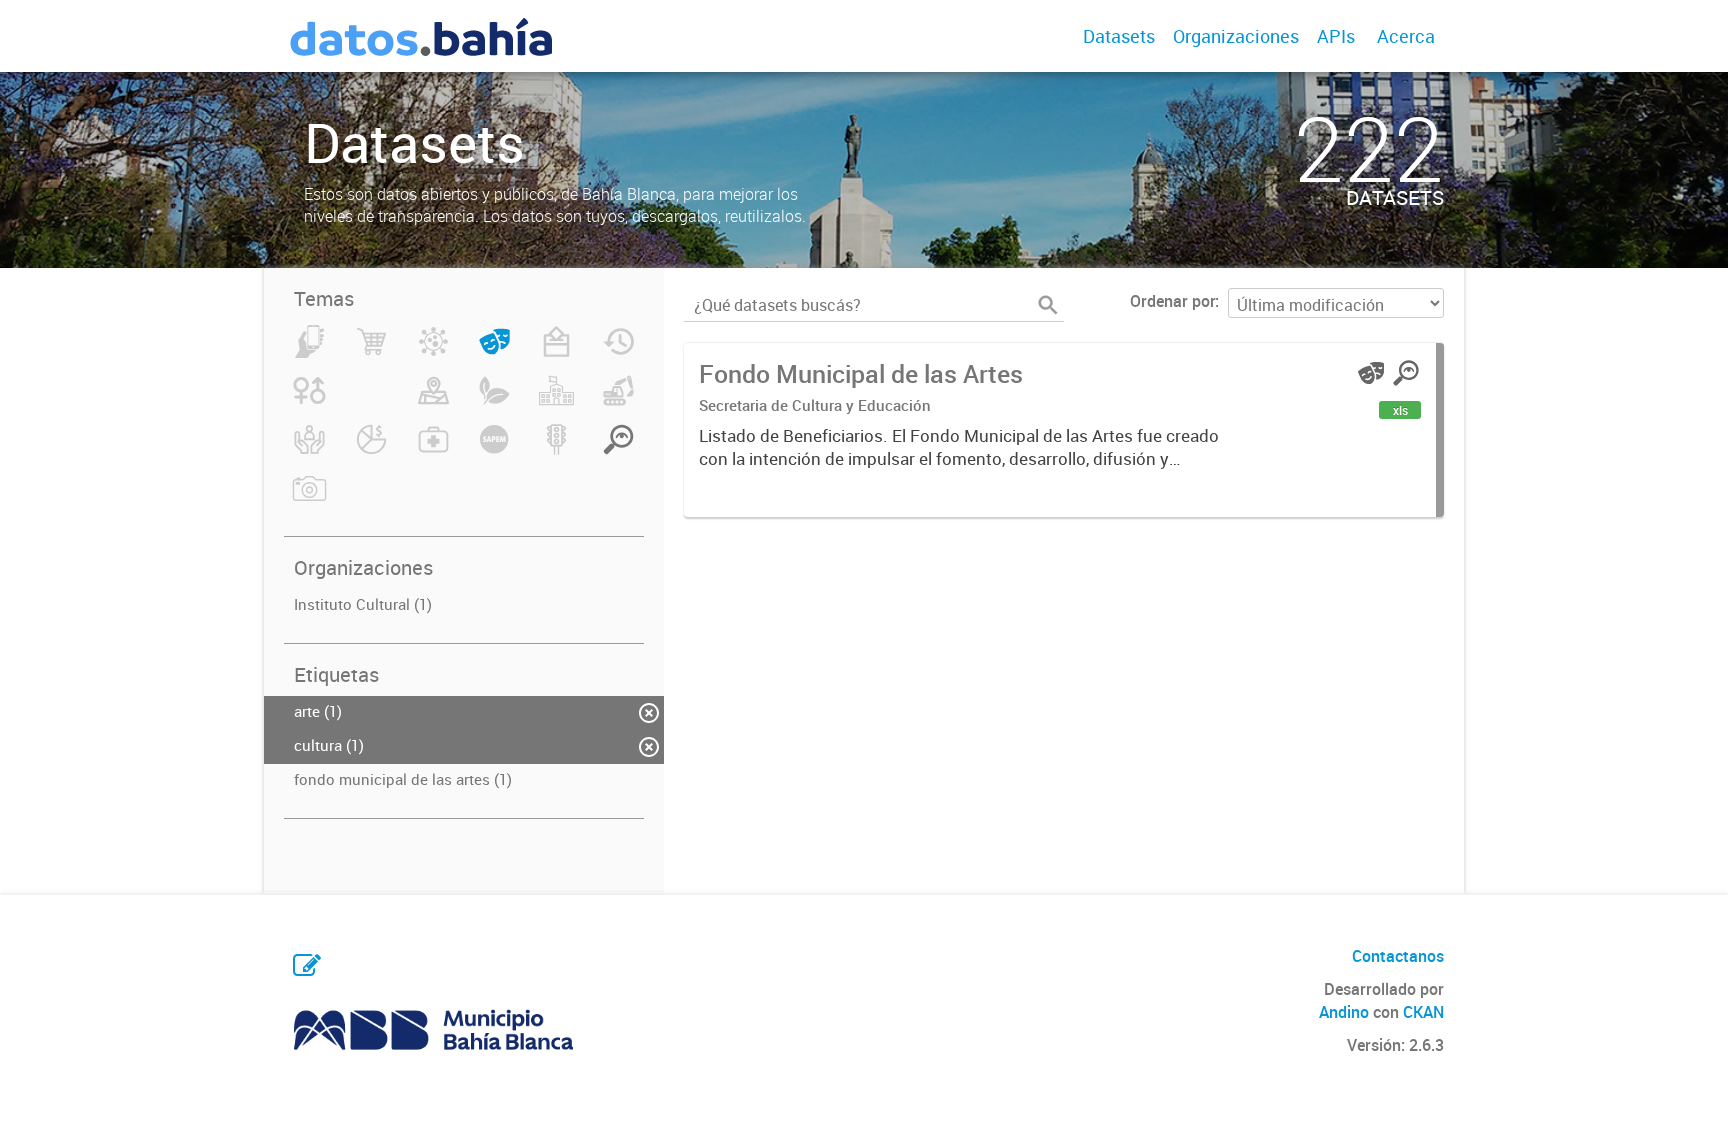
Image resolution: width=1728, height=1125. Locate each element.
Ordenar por (1172, 301)
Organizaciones (1236, 36)
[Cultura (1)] (494, 353)
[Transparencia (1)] (618, 451)
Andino (1344, 1012)
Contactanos (1398, 956)
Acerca (1406, 36)
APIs (1336, 36)
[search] (1048, 305)
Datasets (1119, 36)
